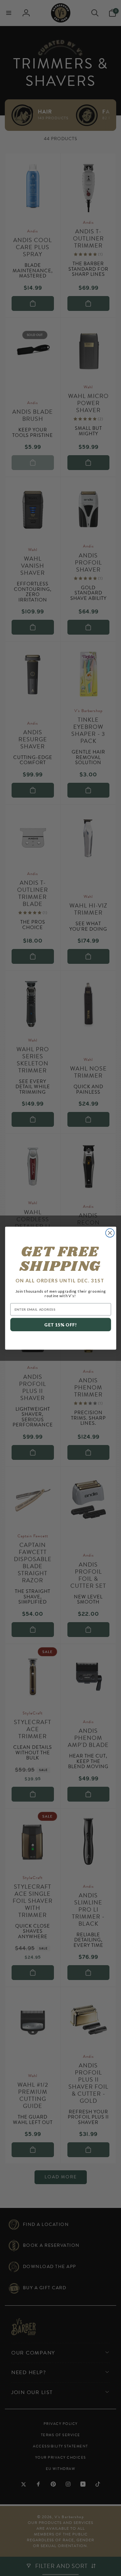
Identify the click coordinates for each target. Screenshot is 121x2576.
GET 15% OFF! (60, 1325)
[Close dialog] (110, 1233)
